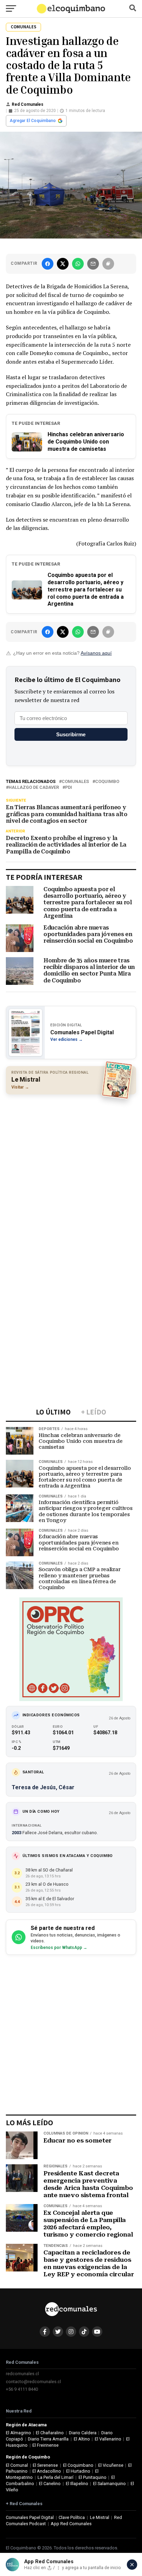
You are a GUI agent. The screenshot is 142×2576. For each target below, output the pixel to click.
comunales (75, 782)
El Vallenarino (108, 2439)
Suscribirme (71, 734)
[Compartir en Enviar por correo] (93, 264)
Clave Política (72, 2517)
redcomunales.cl (22, 2374)
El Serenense (45, 2465)
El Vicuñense (111, 2465)
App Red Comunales (71, 2524)
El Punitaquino (93, 2477)
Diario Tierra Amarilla (48, 2439)
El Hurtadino (78, 2471)
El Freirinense (45, 2445)
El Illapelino (77, 2484)
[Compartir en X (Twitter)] (63, 264)
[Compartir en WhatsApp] (78, 264)
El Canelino (50, 2484)
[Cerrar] (132, 2565)
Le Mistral (100, 2517)
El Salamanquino (109, 2484)
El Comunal (17, 2465)
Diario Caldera (83, 2433)
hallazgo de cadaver (34, 788)
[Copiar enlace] (108, 264)
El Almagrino (18, 2433)
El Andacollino (47, 2471)
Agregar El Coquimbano (33, 121)
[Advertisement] (71, 1173)
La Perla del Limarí (55, 2477)
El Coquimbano (78, 2465)
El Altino (82, 2439)
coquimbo (107, 782)
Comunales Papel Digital (30, 2517)
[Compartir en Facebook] (48, 264)
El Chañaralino (50, 2433)
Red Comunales (28, 104)
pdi (69, 788)
